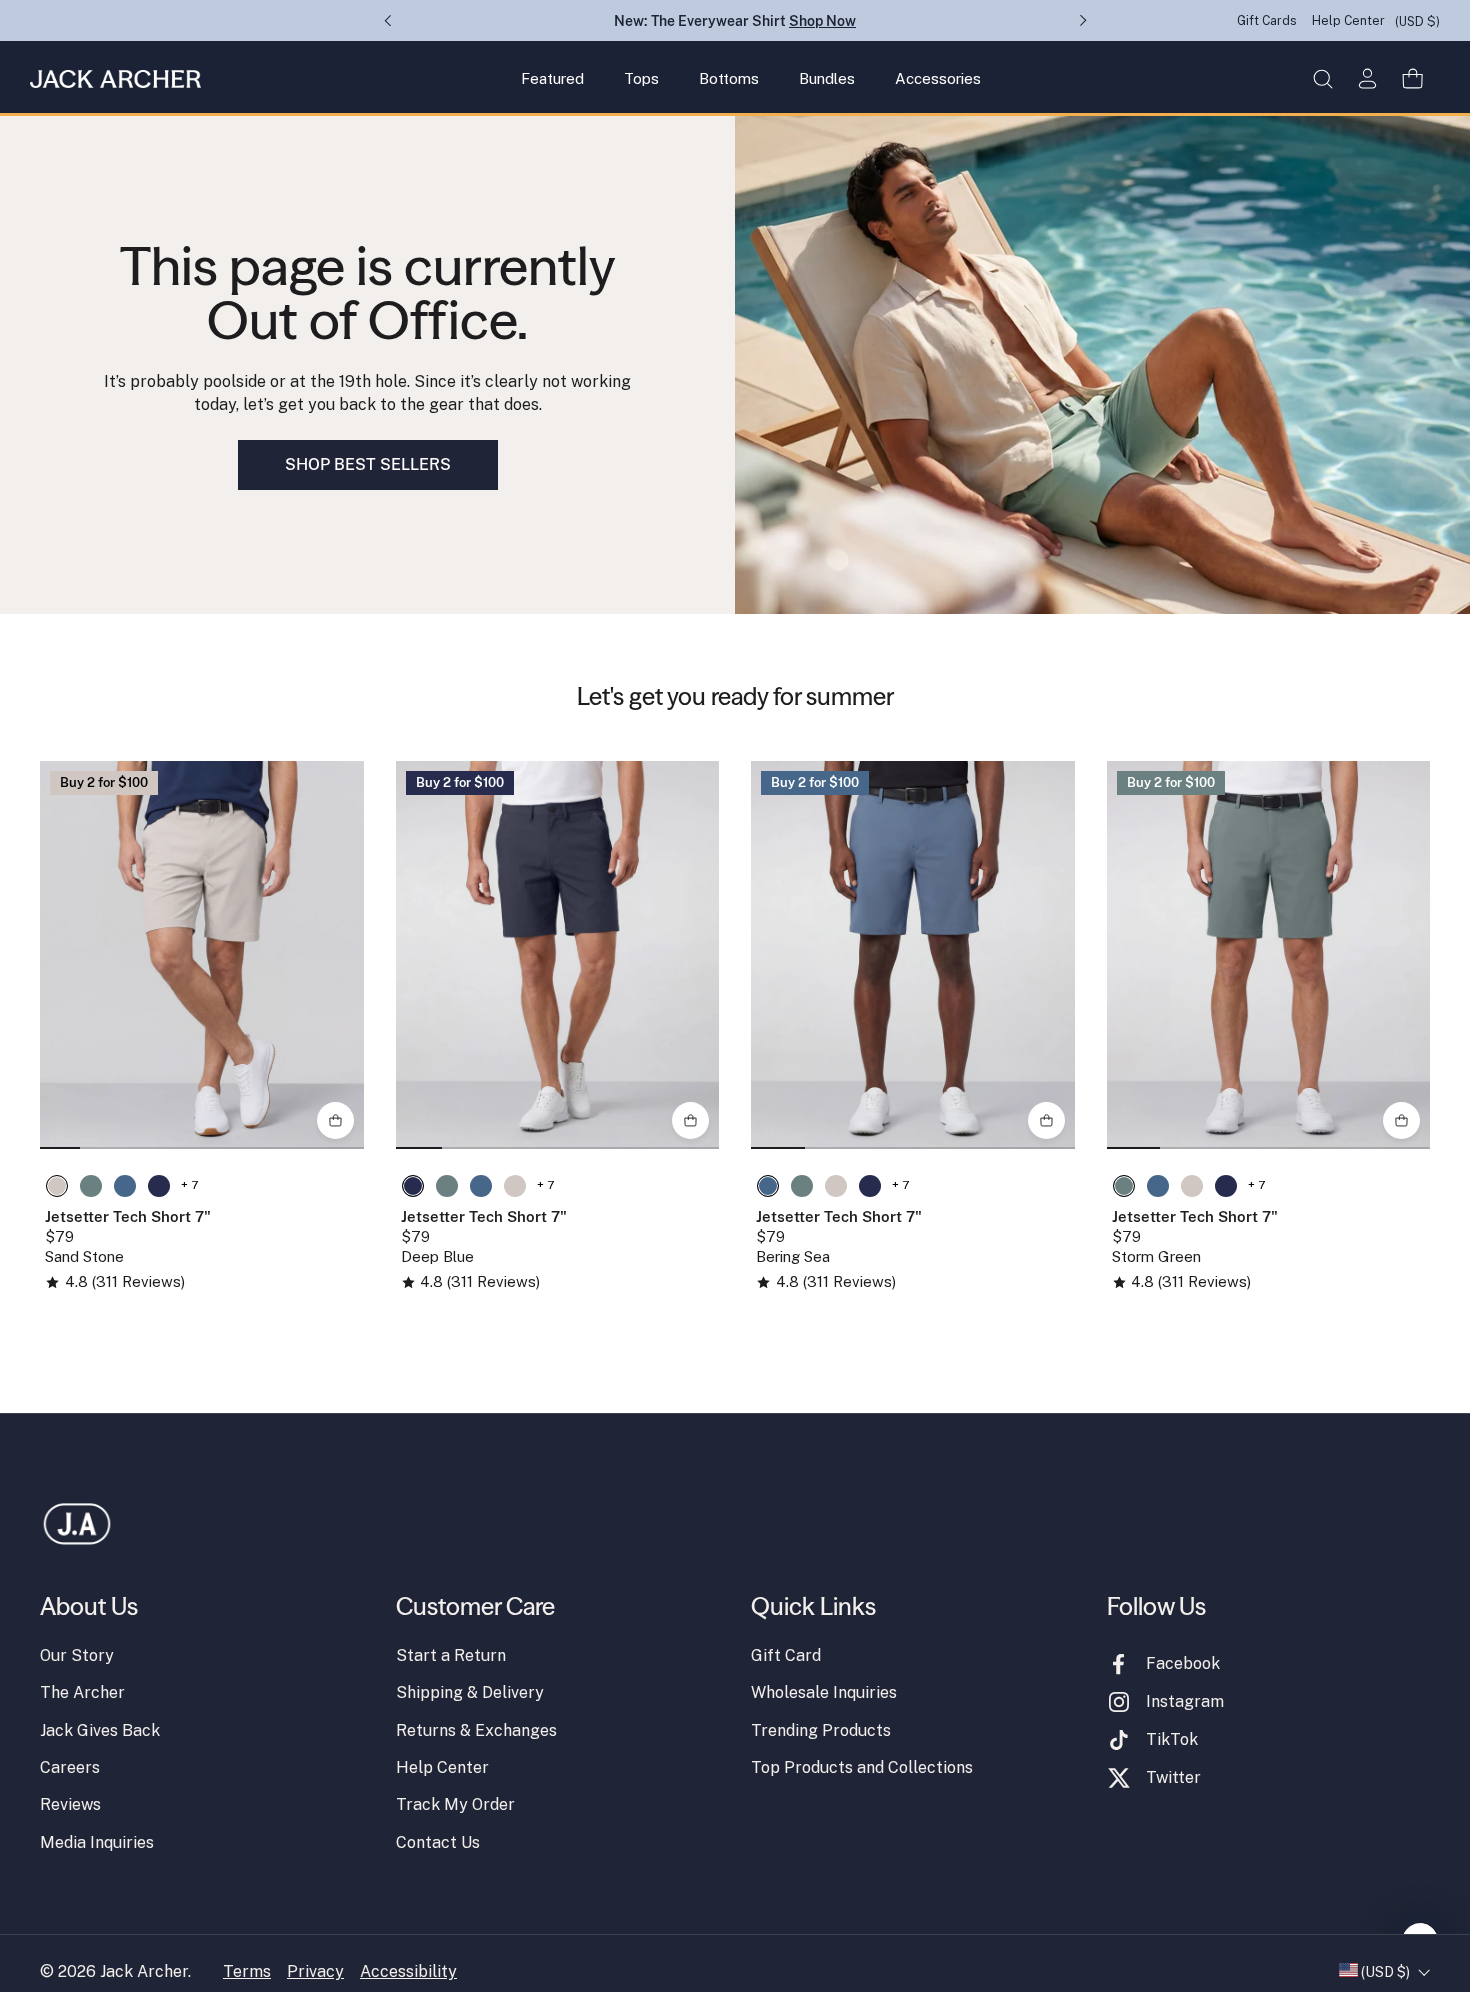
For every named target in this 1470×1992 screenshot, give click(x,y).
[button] (1322, 78)
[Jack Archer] (115, 79)
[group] (202, 955)
